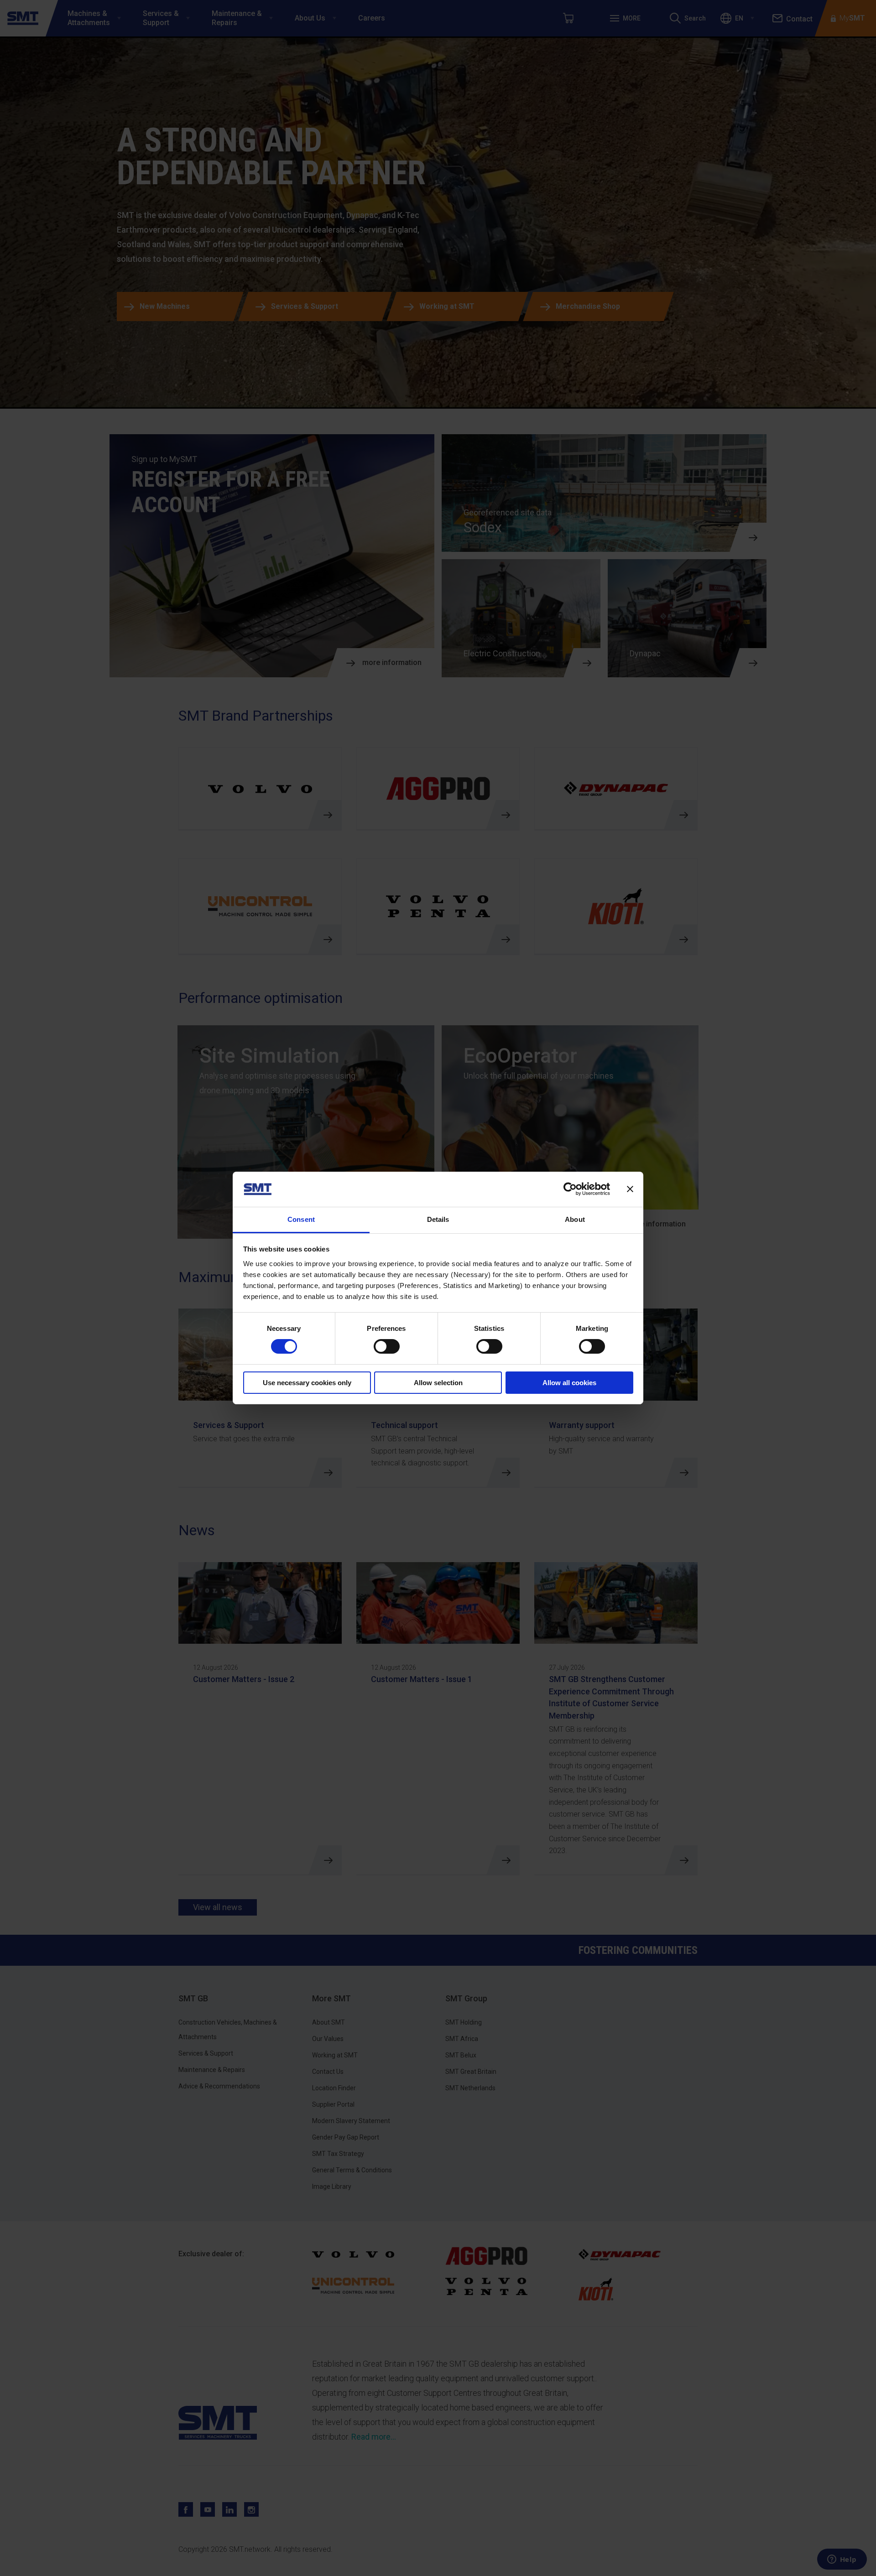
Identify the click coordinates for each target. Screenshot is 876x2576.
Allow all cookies (569, 1383)
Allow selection (438, 1383)
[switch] (387, 1346)
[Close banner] (630, 1189)
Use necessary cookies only (307, 1383)
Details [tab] (438, 1219)
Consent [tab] (301, 1219)
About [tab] (575, 1219)
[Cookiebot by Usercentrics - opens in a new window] (570, 1189)
